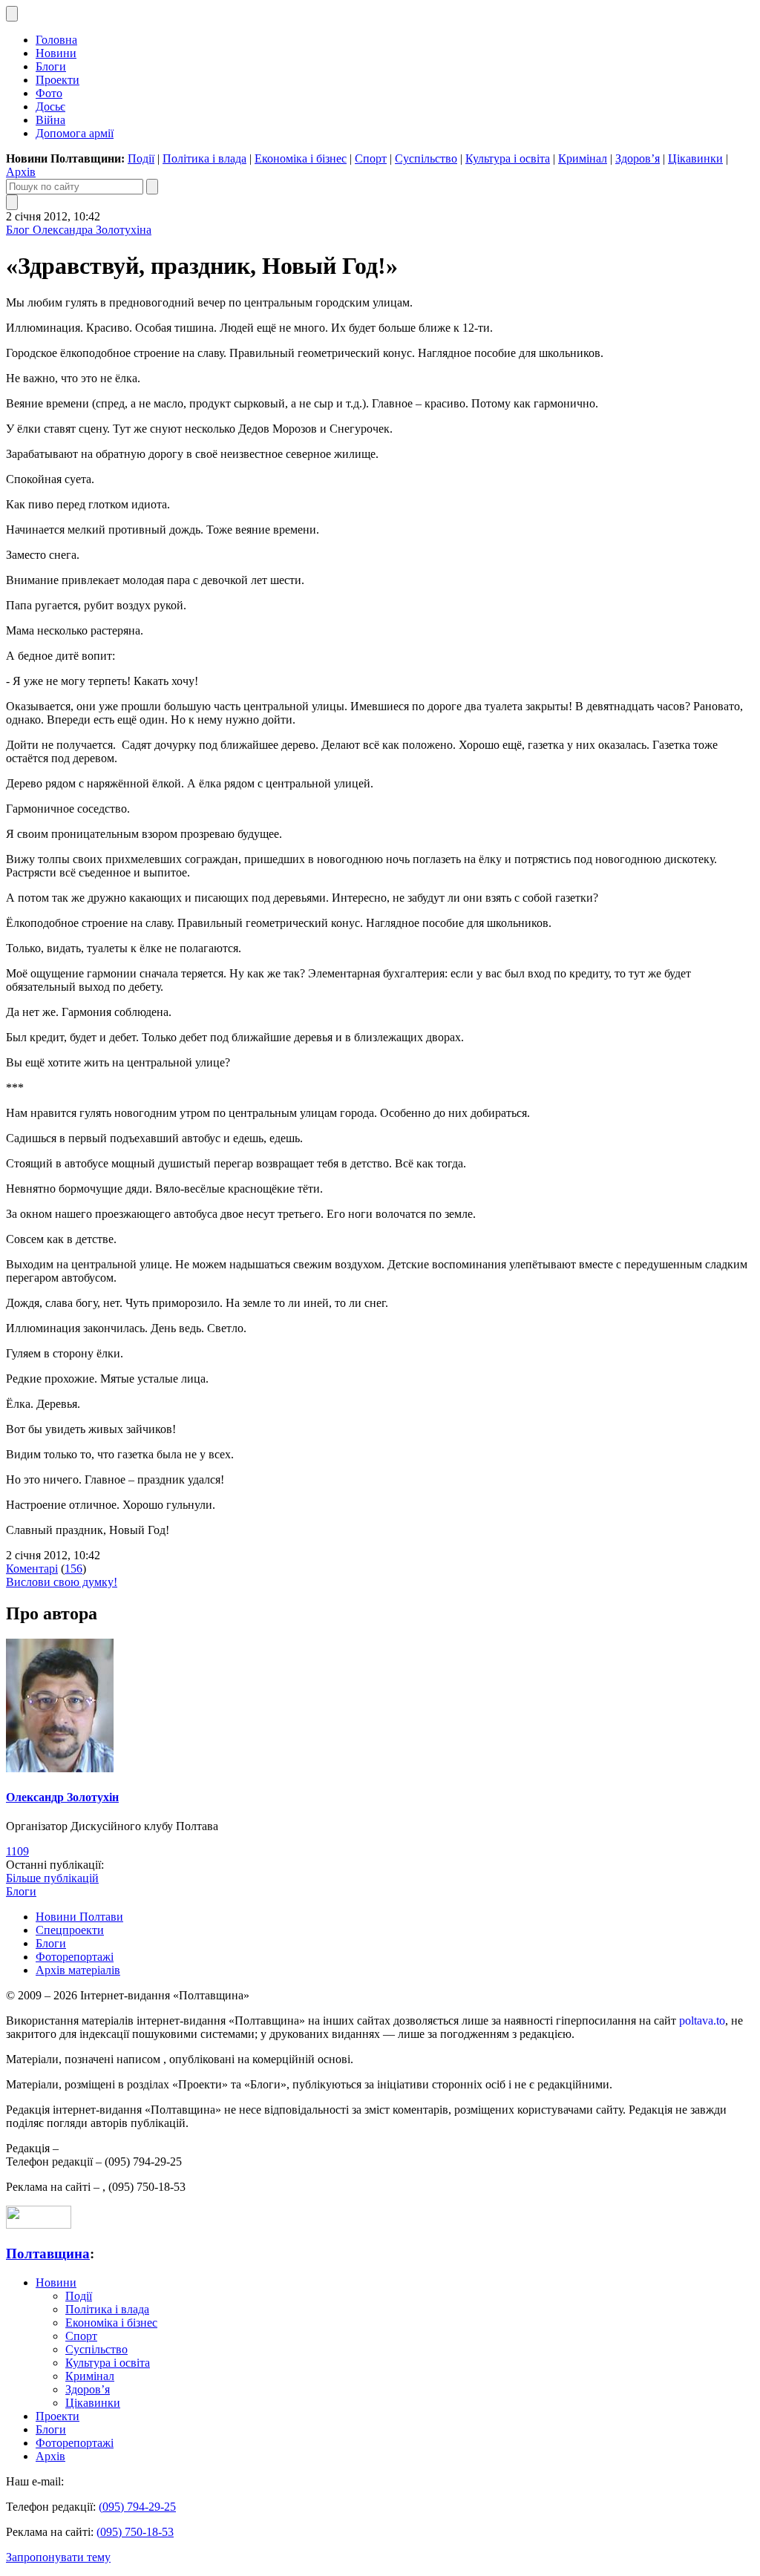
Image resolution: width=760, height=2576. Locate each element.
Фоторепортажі (75, 1957)
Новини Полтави (79, 1917)
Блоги (51, 66)
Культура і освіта (508, 158)
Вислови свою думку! (62, 1582)
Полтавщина (48, 2254)
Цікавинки (695, 158)
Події (141, 158)
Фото (49, 93)
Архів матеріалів (78, 1970)
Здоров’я (638, 158)
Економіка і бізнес (301, 158)
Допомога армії (75, 133)
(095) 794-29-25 (137, 2507)
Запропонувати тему (58, 2557)
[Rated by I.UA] (39, 2225)
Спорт (371, 158)
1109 (17, 1851)
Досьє (50, 106)
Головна (56, 40)
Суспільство (426, 158)
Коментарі (32, 1569)
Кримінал (583, 158)
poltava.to (702, 2021)
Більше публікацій (52, 1878)
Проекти (58, 80)
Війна (50, 120)
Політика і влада (204, 158)
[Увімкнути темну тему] (12, 14)
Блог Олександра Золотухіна (79, 230)
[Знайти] (152, 187)
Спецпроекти (70, 1930)
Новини (56, 53)
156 (73, 1569)
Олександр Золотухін (62, 1797)
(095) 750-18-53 (135, 2532)
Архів (21, 172)
